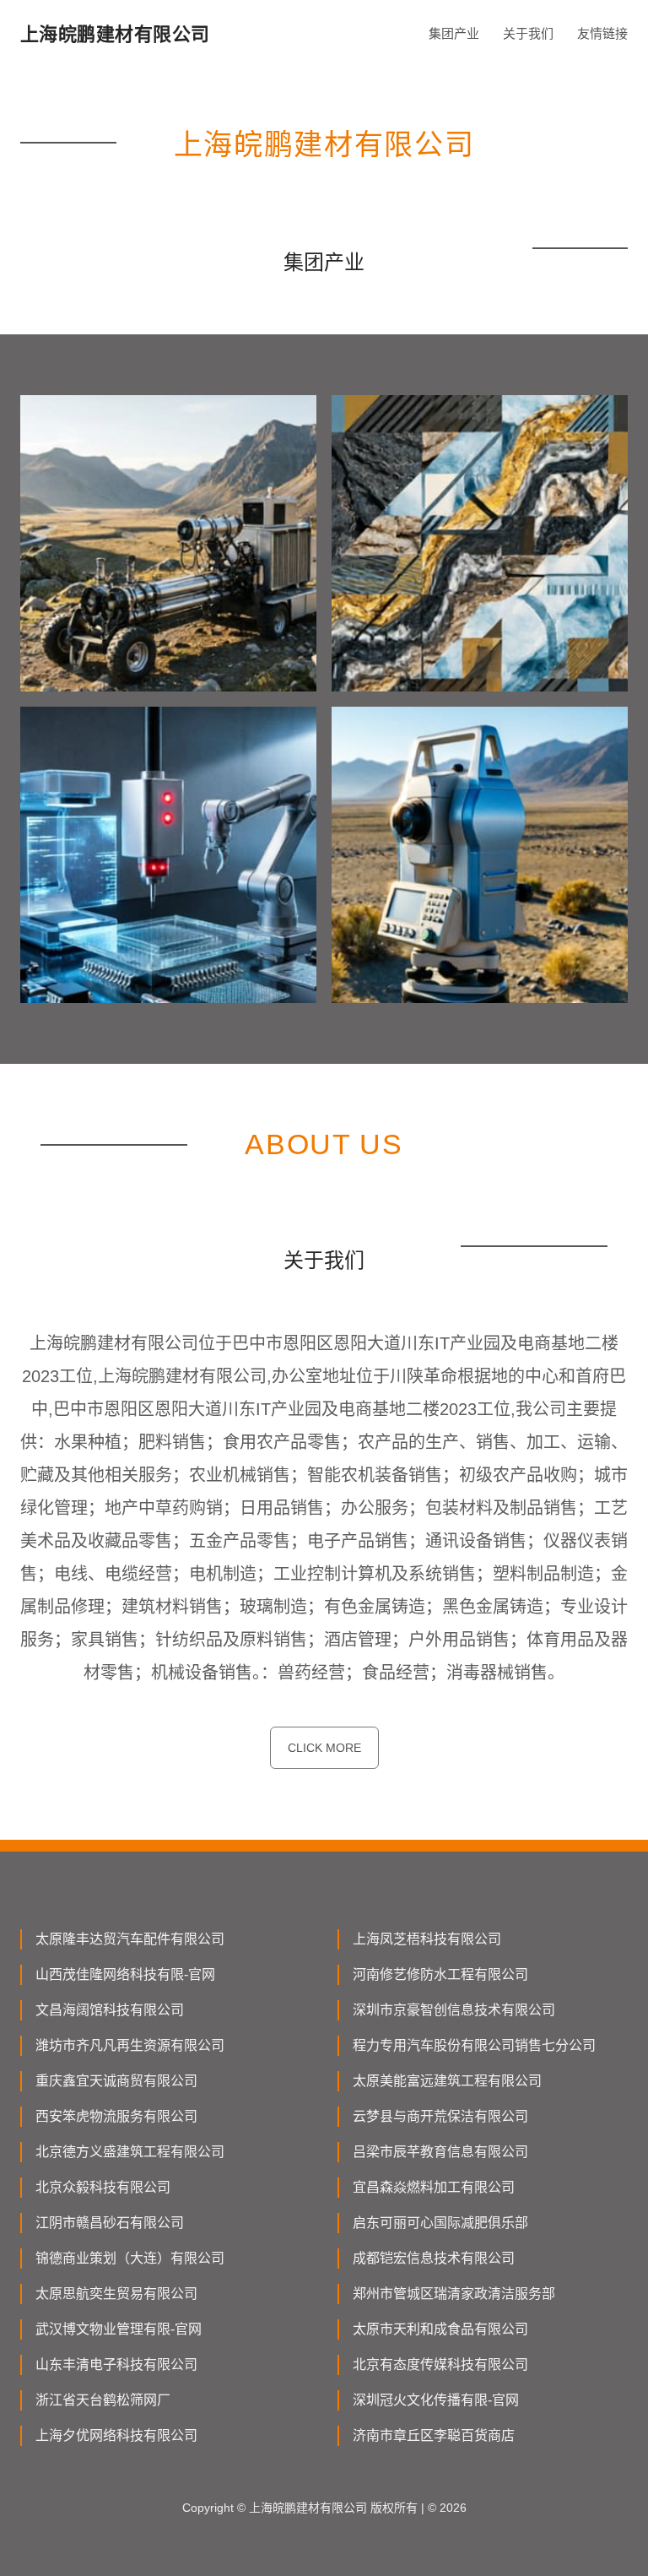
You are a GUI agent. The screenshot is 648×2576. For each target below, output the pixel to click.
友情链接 (602, 33)
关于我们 (528, 33)
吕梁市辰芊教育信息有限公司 (440, 2152)
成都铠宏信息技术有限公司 (434, 2258)
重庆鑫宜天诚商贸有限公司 (116, 2081)
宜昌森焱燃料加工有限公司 (434, 2187)
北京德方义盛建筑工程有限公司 (130, 2152)
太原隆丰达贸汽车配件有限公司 (130, 1939)
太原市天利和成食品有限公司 (440, 2329)
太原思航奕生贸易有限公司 (116, 2294)
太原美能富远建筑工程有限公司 (447, 2081)
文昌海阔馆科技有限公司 (110, 2010)
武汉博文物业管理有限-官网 (119, 2329)
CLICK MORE (324, 1748)
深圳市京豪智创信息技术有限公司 (454, 2010)
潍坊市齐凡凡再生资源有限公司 (130, 2045)
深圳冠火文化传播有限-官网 (436, 2400)
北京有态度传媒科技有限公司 (440, 2364)
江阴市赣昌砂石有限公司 (110, 2223)
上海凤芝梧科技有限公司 (427, 1939)
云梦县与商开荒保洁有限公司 (440, 2116)
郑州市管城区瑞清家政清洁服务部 (454, 2294)
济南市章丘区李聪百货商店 (434, 2435)
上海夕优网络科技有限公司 (116, 2435)
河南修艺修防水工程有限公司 (440, 1974)
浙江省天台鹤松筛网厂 (103, 2400)
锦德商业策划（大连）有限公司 (130, 2258)
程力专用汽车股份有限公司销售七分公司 (474, 2045)
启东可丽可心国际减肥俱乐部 (440, 2223)
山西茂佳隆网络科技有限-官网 (125, 1974)
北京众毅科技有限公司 (103, 2187)
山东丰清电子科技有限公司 (116, 2364)
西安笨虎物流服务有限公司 (116, 2116)
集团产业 (454, 33)
